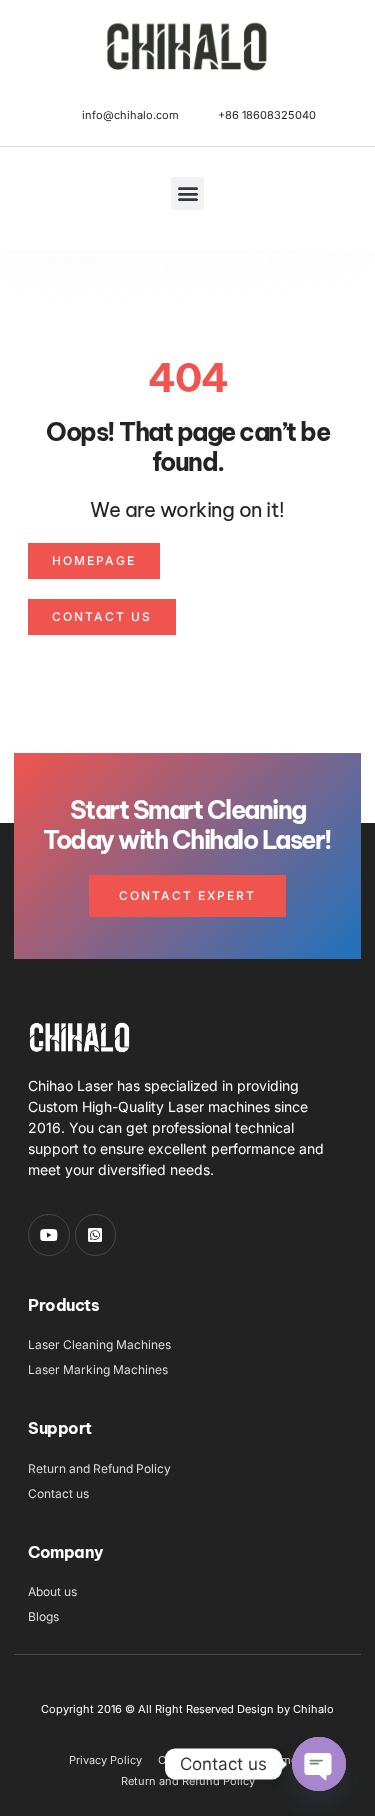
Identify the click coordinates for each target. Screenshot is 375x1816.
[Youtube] (49, 1235)
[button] (187, 193)
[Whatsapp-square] (96, 1235)
